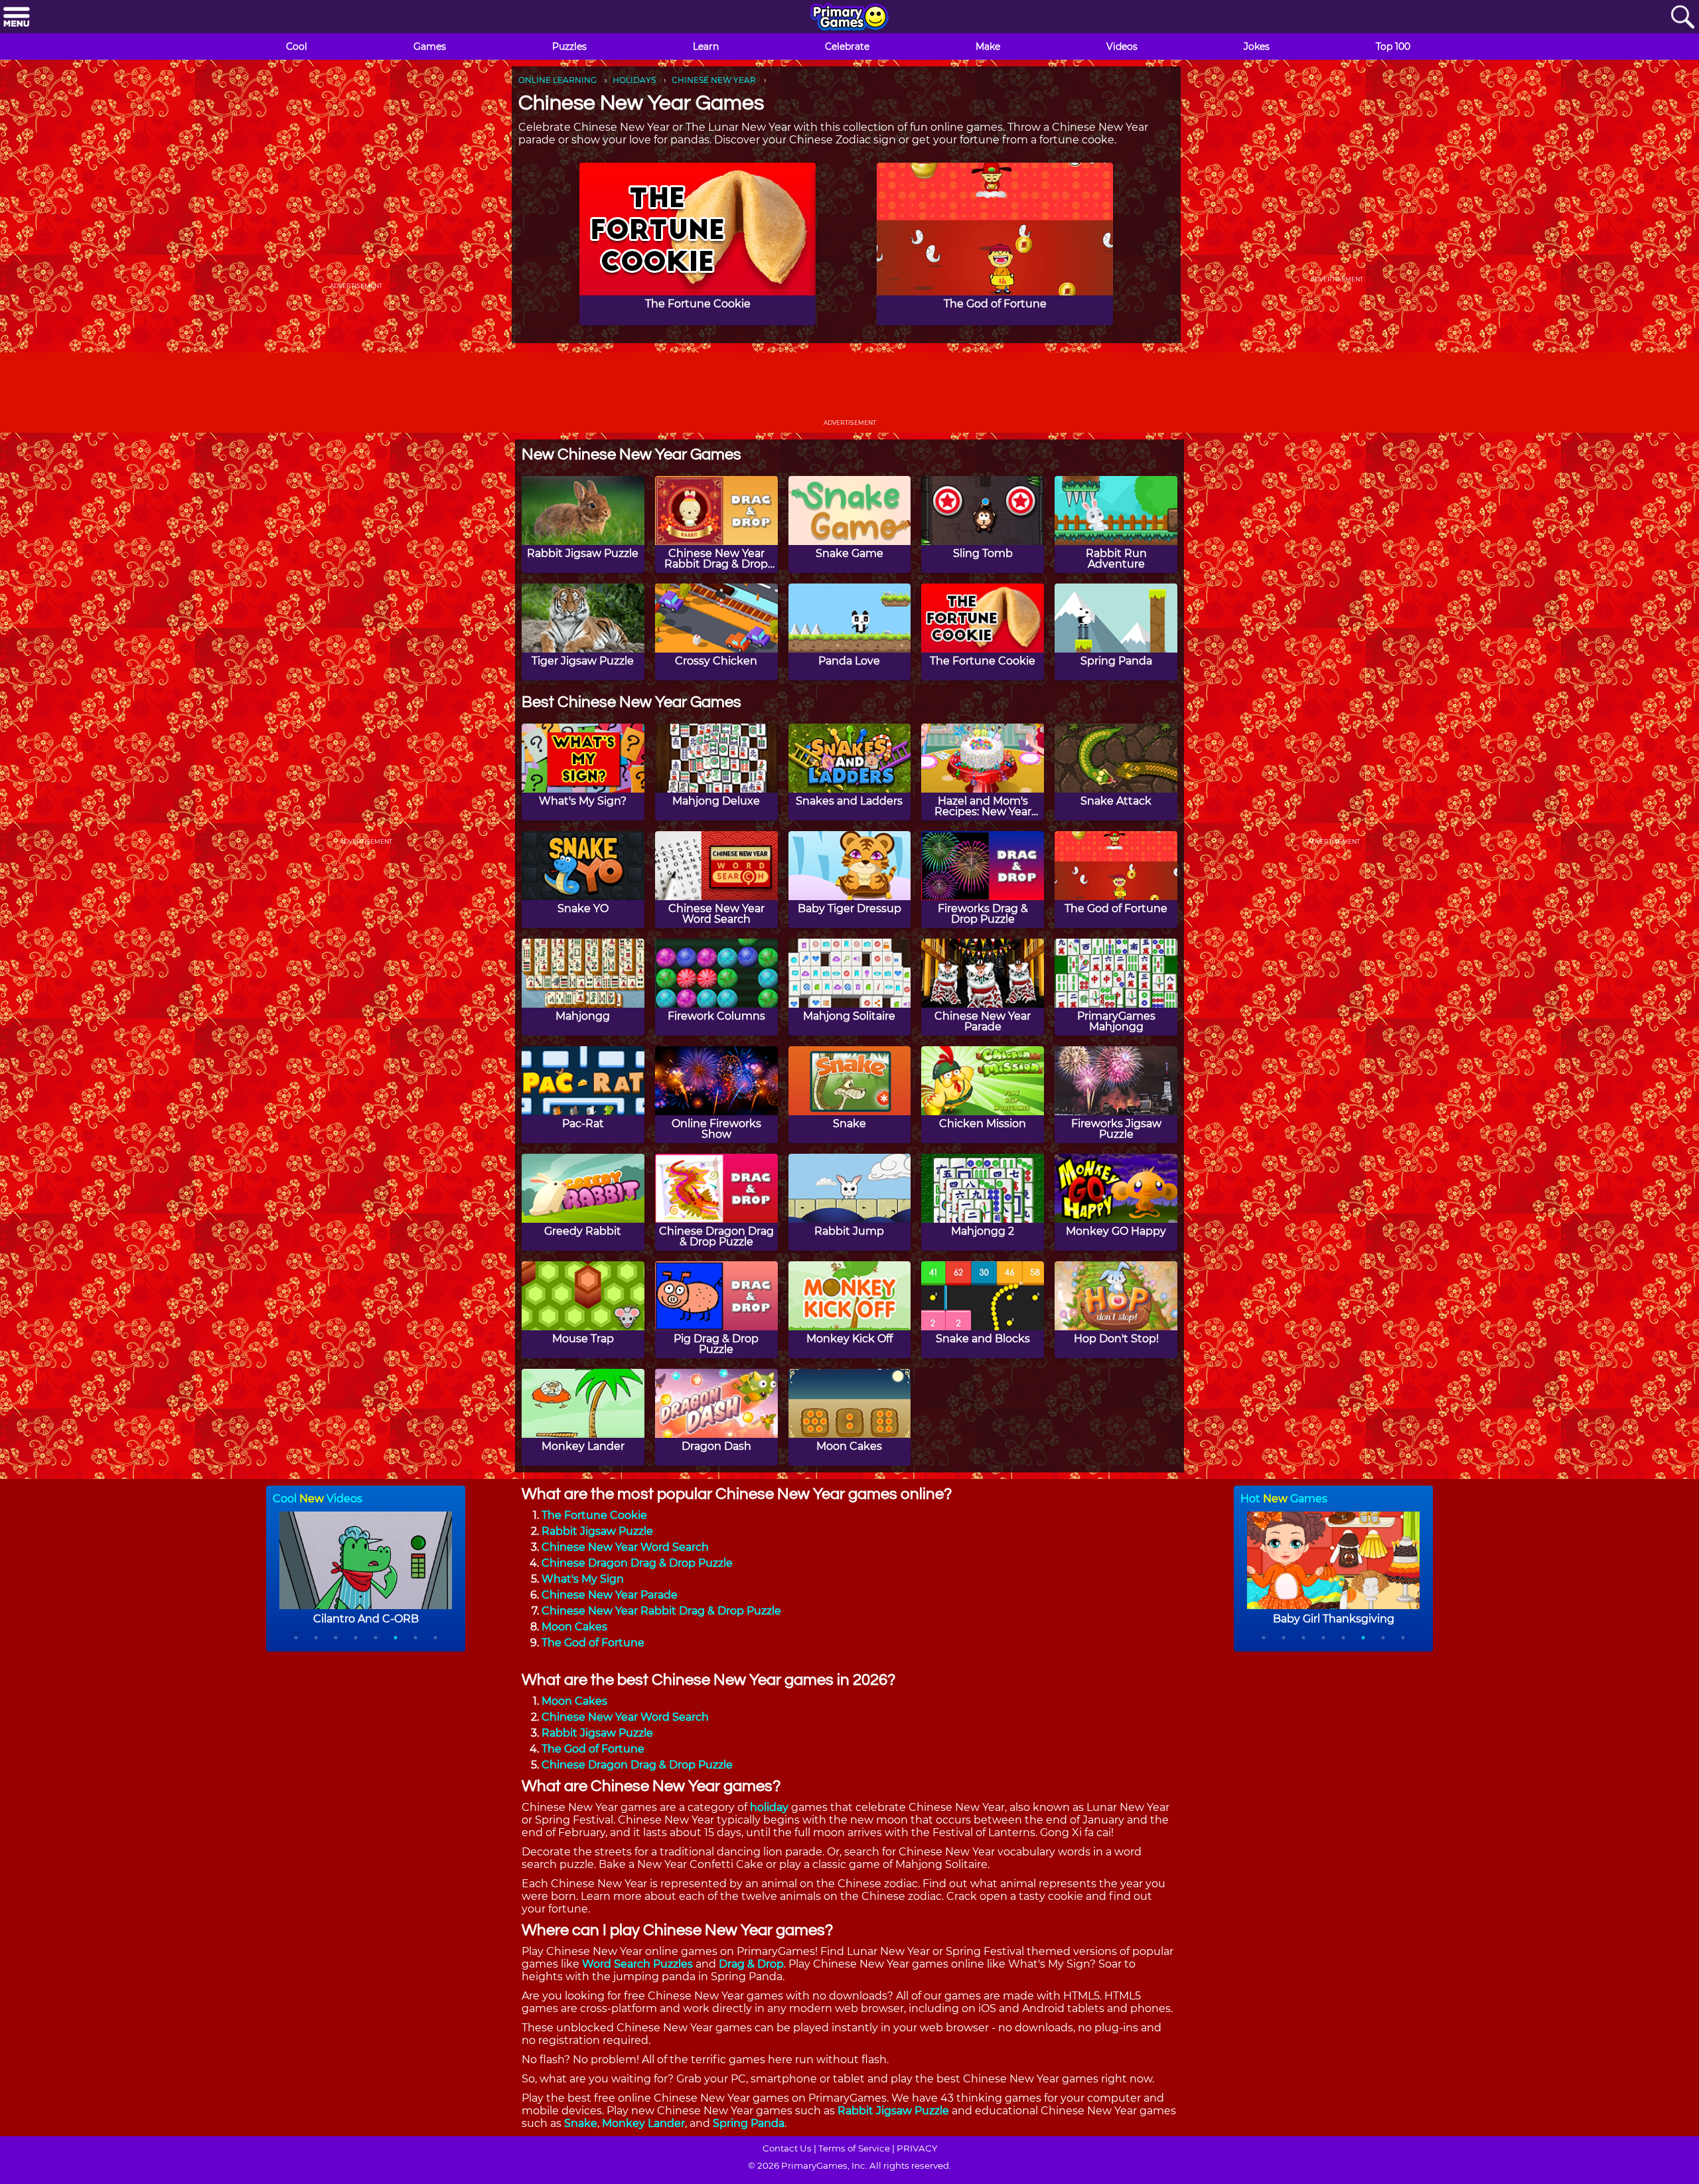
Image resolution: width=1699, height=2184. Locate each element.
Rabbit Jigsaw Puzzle (597, 1531)
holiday (769, 1807)
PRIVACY (917, 2148)
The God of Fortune (593, 1643)
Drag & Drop (751, 1964)
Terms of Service (854, 2148)
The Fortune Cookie (594, 1515)
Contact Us (787, 2148)
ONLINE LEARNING (557, 80)
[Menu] (17, 18)
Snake (581, 2123)
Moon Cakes (574, 1627)
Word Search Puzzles (637, 1964)
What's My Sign (583, 1579)
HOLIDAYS (634, 80)
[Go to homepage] (849, 18)
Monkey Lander (643, 2123)
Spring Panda (749, 2123)
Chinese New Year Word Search (625, 1547)
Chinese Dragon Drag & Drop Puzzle (637, 1563)
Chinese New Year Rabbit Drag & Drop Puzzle (661, 1611)
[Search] (1682, 18)
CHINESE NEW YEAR (714, 80)
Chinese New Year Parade (610, 1595)
